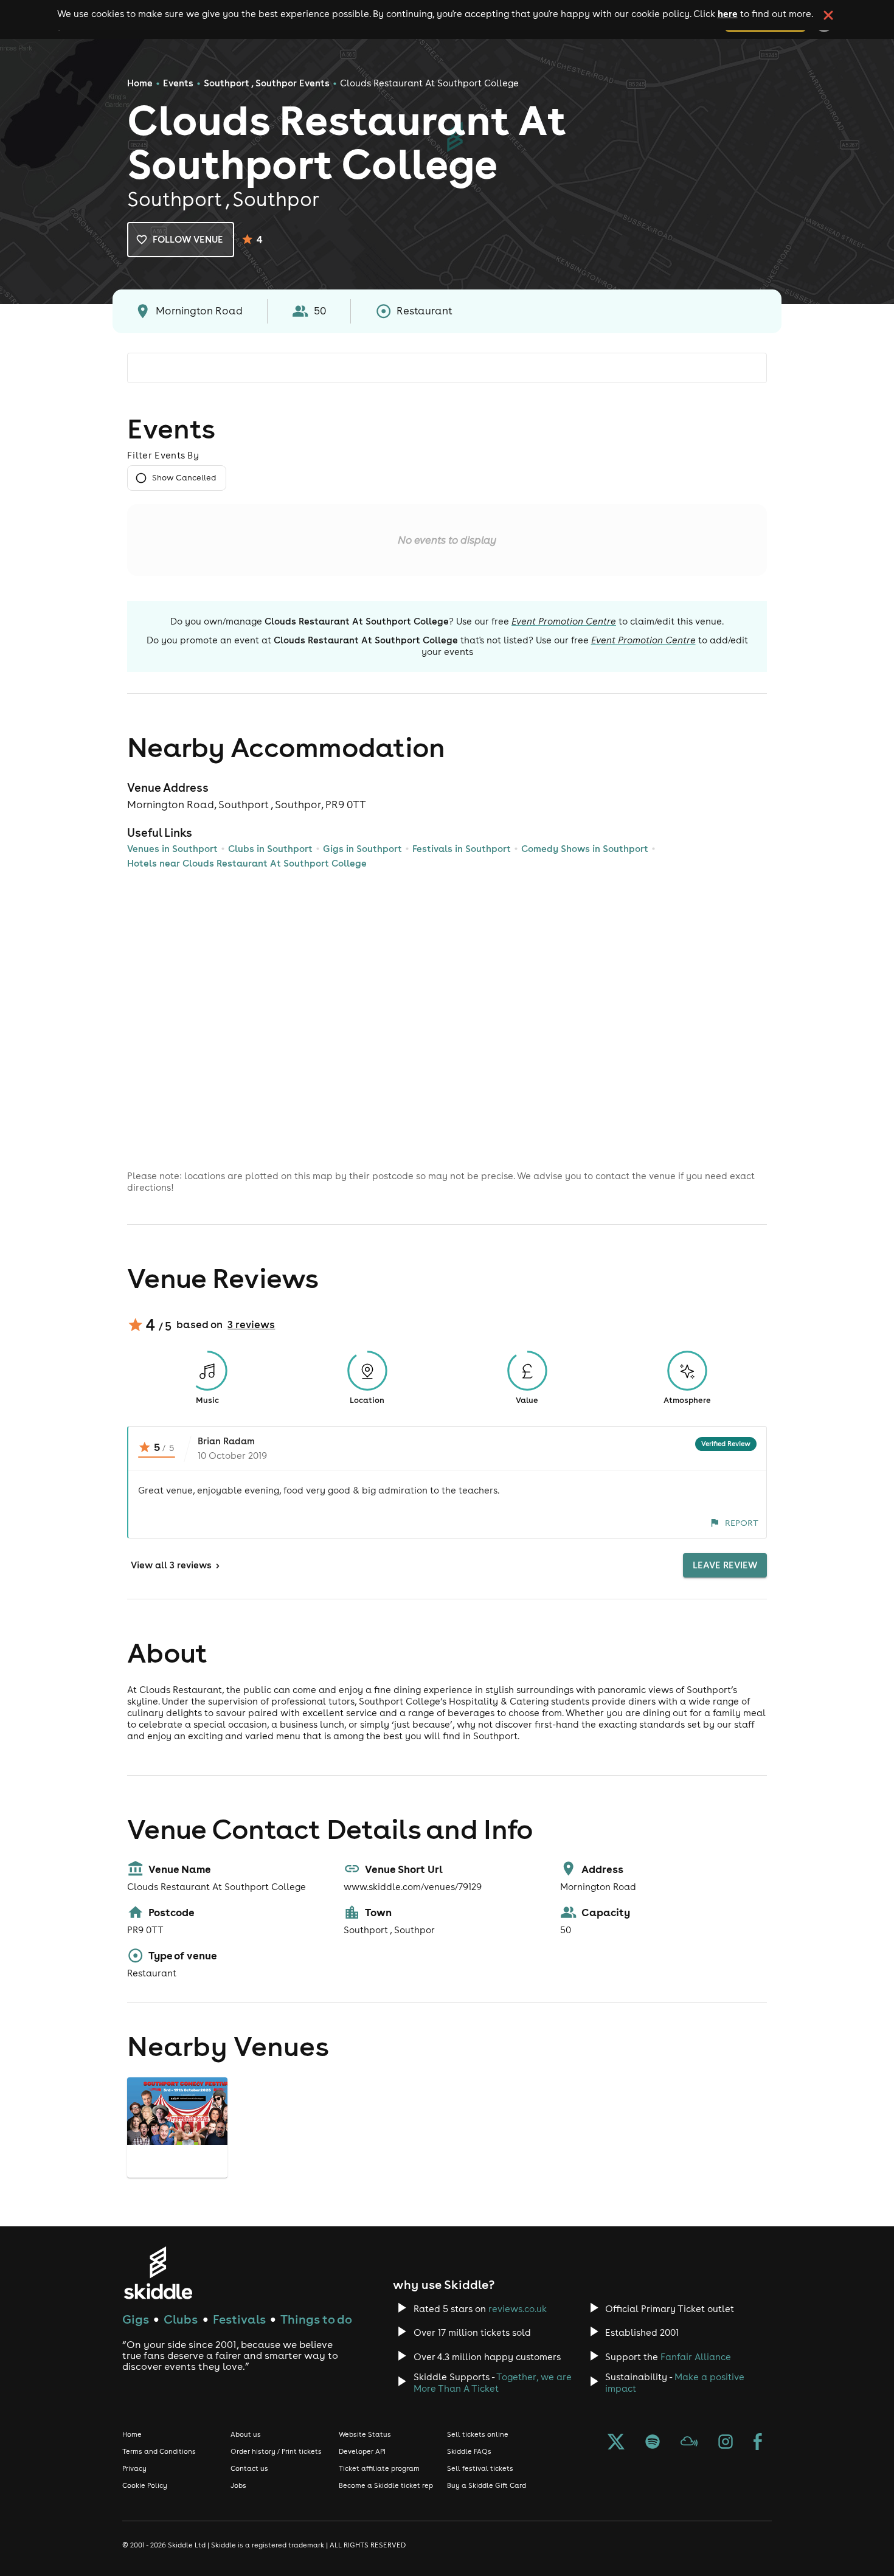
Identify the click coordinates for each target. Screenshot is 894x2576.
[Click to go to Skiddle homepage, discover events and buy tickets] (158, 2273)
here (728, 13)
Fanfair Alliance (696, 2357)
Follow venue (188, 239)
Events (178, 83)
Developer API (362, 2451)
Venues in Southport (172, 849)
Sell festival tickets (480, 2468)
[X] (616, 2443)
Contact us (249, 2468)
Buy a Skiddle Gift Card (487, 2485)
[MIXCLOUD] (689, 2443)
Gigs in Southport (362, 849)
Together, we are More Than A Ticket (493, 2383)
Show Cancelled (184, 478)
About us (246, 2434)
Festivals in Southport (462, 849)
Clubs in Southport (270, 849)
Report (742, 1523)
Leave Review (725, 1565)
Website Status (365, 2434)
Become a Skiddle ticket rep (386, 2485)
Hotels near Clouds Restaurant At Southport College (247, 863)
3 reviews (251, 1324)
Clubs (181, 2319)
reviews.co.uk (518, 2309)
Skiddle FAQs (469, 2451)
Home (140, 83)
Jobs (238, 2485)
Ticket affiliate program (379, 2468)
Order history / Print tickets (276, 2451)
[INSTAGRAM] (726, 2443)
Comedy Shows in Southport (585, 849)
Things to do (316, 2319)
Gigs (136, 2319)
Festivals (239, 2319)
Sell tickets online (478, 2434)
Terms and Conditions (159, 2451)
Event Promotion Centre (564, 621)
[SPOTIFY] (653, 2443)
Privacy (134, 2468)
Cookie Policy (145, 2485)
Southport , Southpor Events (267, 83)
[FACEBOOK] (758, 2443)
